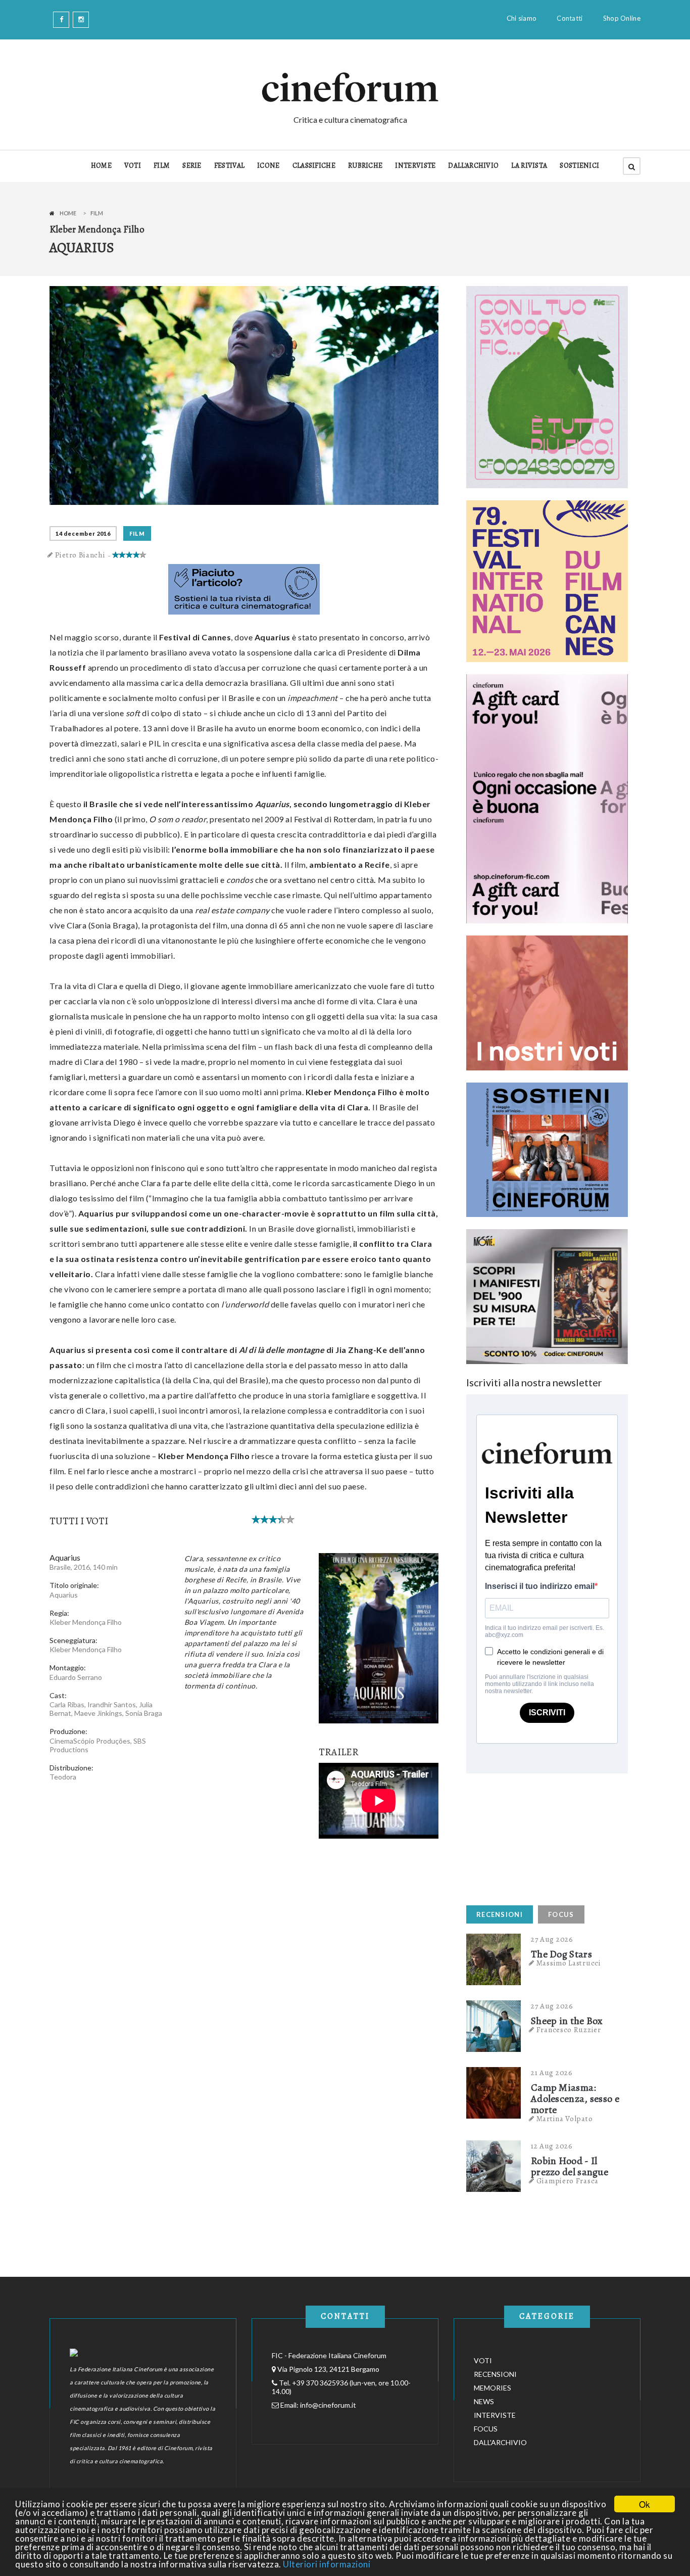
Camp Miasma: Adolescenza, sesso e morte (575, 2099)
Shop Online (622, 18)
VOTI (133, 166)
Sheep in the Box (567, 2021)
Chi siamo (522, 18)
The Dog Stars (561, 1954)
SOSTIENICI (579, 166)
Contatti (570, 18)
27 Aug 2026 (552, 1939)
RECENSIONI (500, 1914)
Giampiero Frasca (568, 2181)
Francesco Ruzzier (569, 2030)
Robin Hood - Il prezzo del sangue (570, 2167)
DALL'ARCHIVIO (473, 166)
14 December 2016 (83, 533)
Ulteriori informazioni (327, 2564)
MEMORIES (492, 2388)
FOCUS (561, 1914)
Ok (645, 2504)
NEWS (484, 2401)
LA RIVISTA (529, 166)
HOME (101, 166)
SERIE (192, 166)
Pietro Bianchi (80, 555)
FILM (162, 166)
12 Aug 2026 (552, 2146)
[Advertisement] (542, 1837)
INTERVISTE (415, 166)
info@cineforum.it (328, 2405)
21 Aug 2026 (552, 2073)
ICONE (268, 166)
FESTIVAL (229, 166)
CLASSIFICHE (314, 166)
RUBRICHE (365, 166)
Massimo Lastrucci (569, 1963)
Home (68, 213)
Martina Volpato (565, 2119)
